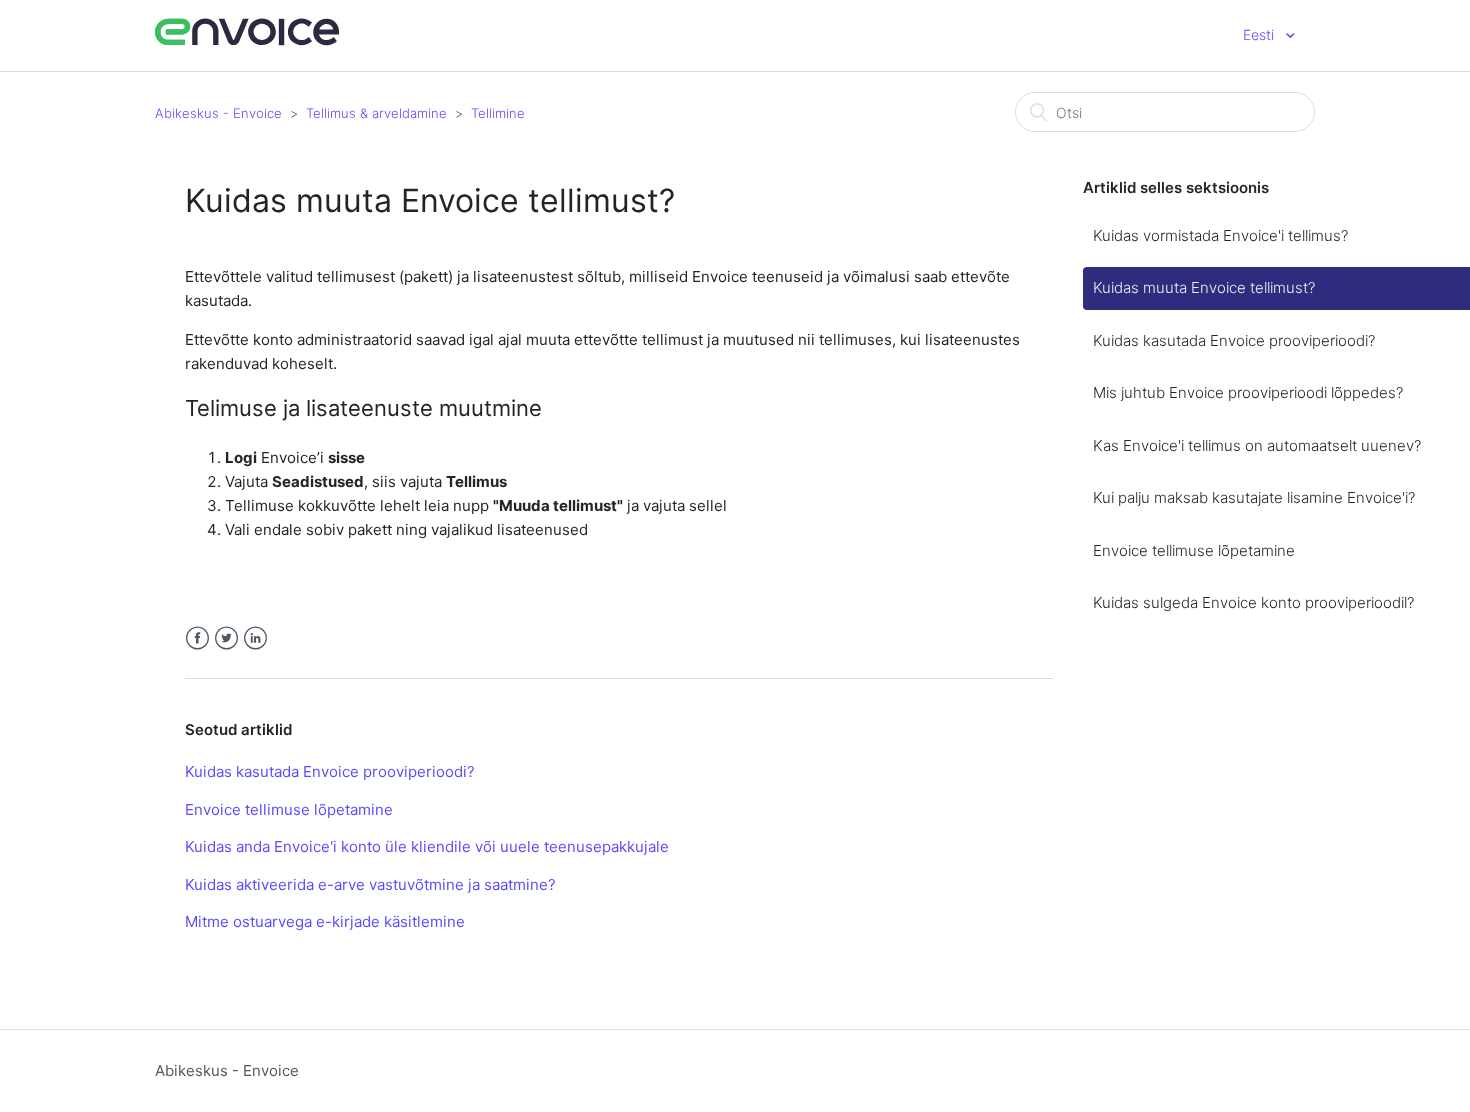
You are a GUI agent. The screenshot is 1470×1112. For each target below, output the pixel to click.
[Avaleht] (247, 42)
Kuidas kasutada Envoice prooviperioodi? (330, 771)
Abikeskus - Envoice (218, 113)
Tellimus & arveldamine (376, 113)
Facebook (197, 638)
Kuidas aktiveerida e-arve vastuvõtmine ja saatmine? (370, 884)
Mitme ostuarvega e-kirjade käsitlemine (325, 921)
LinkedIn (255, 638)
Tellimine (498, 113)
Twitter (226, 638)
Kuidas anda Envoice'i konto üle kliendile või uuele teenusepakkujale (427, 846)
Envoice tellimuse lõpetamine (289, 809)
